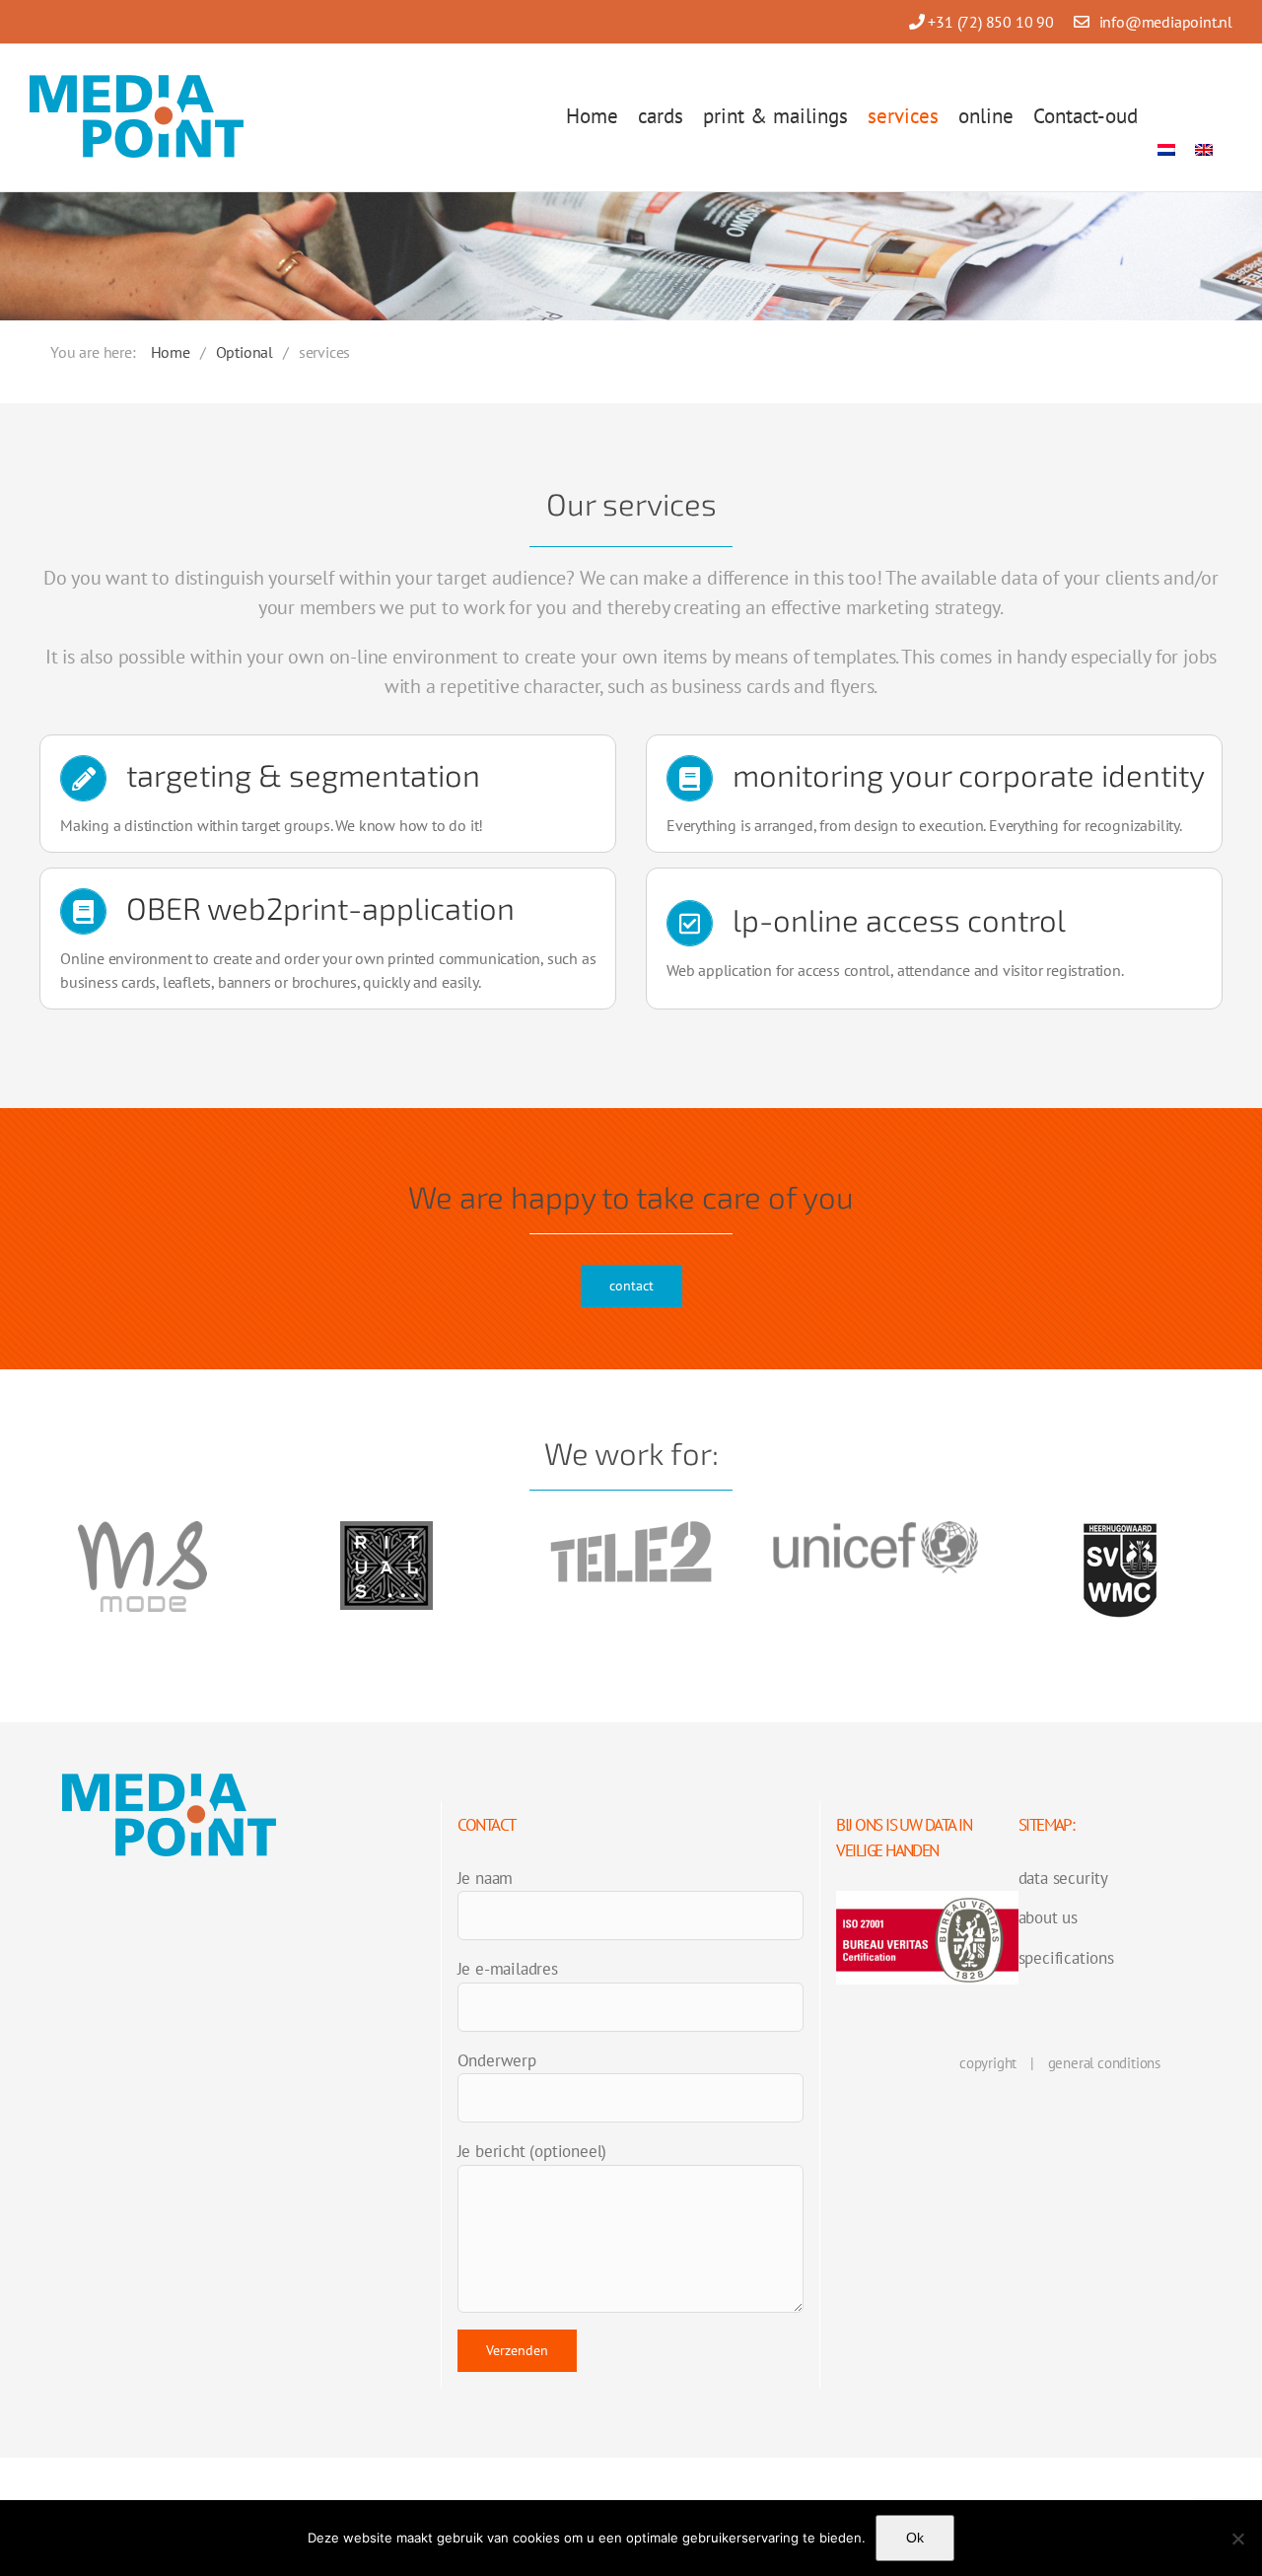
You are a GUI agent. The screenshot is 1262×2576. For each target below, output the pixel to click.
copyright (988, 2063)
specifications (1066, 1958)
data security (1063, 1878)
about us (1048, 1917)
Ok (915, 2538)
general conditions (1104, 2063)
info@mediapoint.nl (1166, 22)
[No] (1237, 2539)
